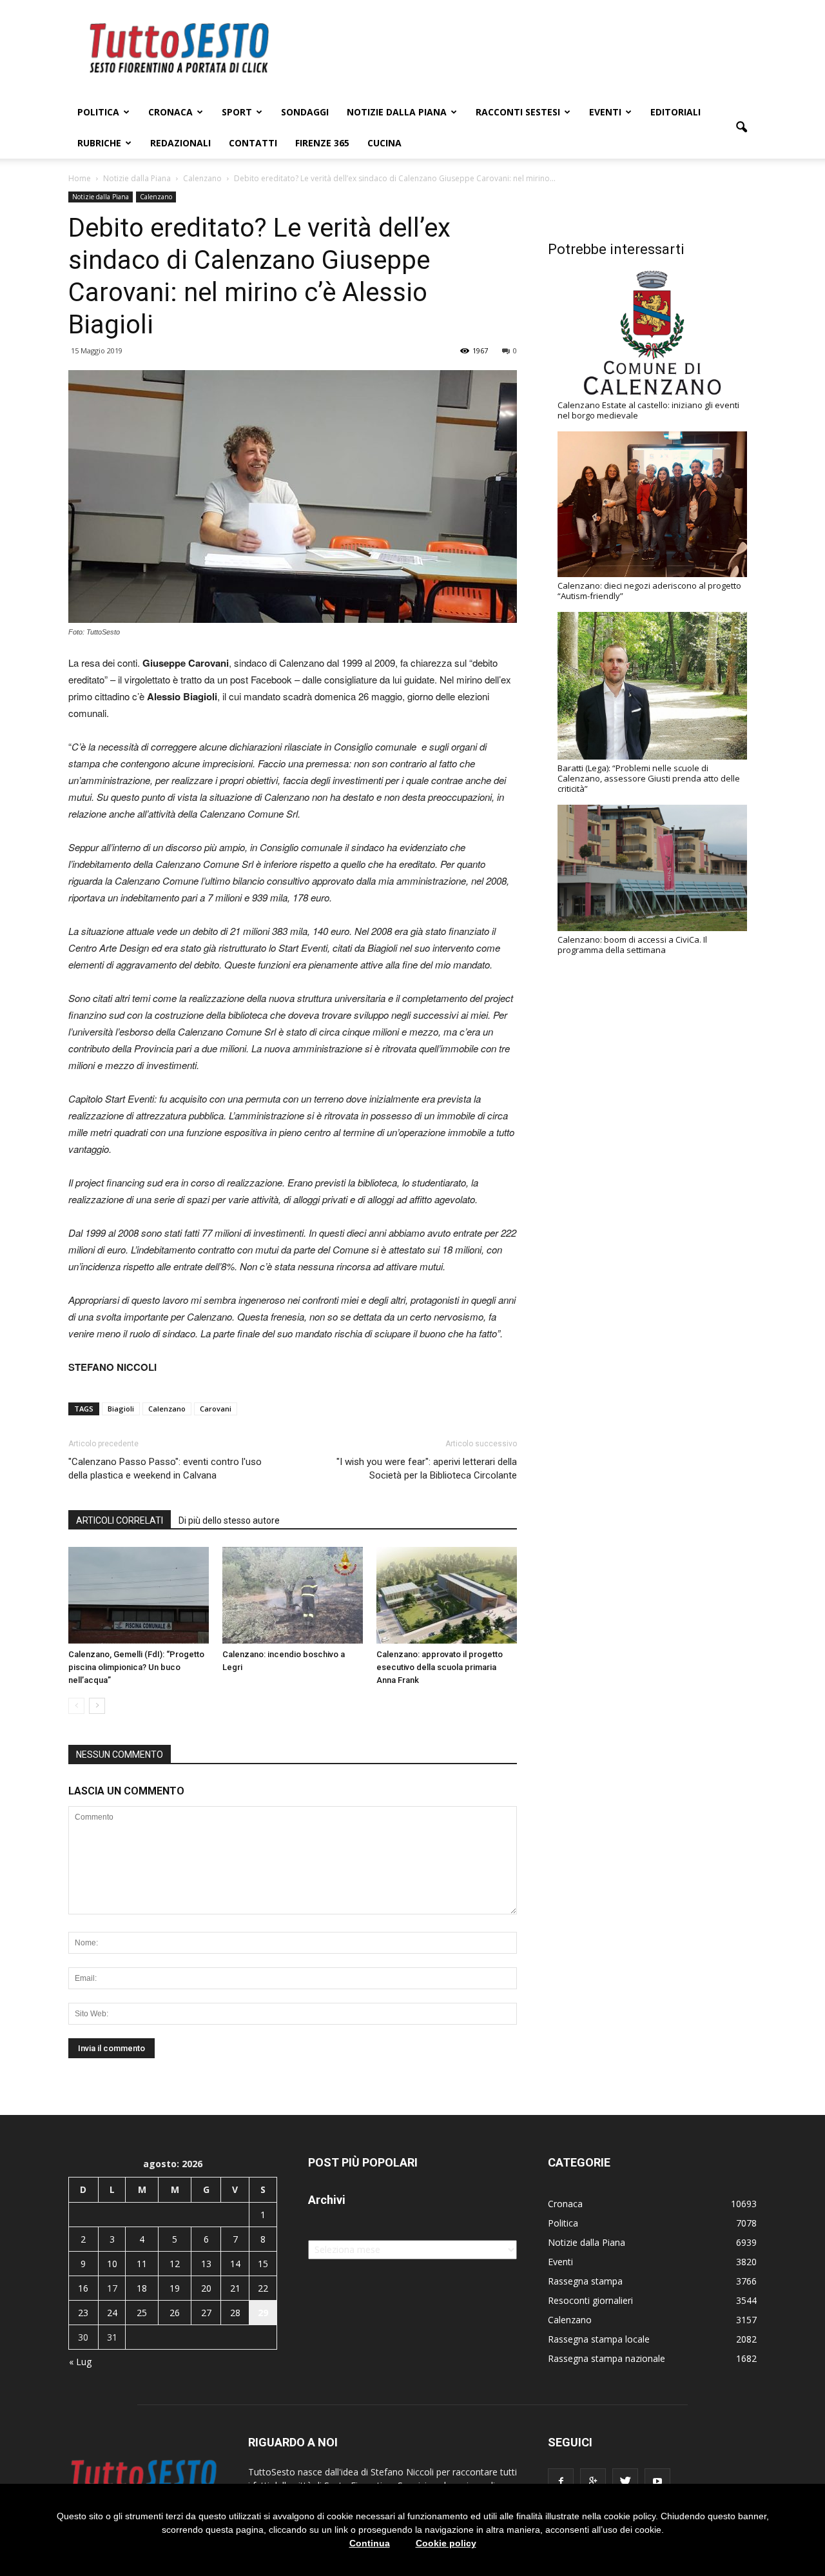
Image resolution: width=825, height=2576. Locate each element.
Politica (98, 112)
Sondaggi (305, 112)
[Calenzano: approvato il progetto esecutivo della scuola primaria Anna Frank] (447, 1595)
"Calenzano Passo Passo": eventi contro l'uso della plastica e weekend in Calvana (165, 1469)
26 (175, 2313)
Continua (370, 2543)
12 (175, 2264)
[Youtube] (657, 2481)
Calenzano (156, 197)
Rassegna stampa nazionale (607, 2358)
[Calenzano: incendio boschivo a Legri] (293, 1595)
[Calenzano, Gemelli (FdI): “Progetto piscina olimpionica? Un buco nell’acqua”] (139, 1595)
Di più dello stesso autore (229, 1520)
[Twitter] (625, 2481)
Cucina (384, 143)
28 (235, 2313)
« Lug (80, 2362)
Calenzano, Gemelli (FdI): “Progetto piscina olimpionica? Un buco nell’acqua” (136, 1667)
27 (206, 2313)
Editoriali (675, 112)
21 (235, 2288)
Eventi (605, 112)
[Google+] (593, 2481)
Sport (237, 112)
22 (263, 2288)
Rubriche (99, 143)
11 (142, 2264)
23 (83, 2313)
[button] (741, 128)
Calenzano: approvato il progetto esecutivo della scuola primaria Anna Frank (440, 1667)
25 (142, 2313)
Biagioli (121, 1409)
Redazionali (180, 143)
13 (206, 2264)
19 (175, 2288)
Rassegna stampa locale (599, 2339)
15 (263, 2264)
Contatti (253, 143)
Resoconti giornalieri (590, 2300)
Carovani (216, 1409)
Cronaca (170, 112)
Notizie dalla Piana (397, 112)
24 (112, 2313)
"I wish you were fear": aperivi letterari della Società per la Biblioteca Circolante (427, 1469)
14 (235, 2264)
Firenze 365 (322, 143)
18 (142, 2288)
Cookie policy (446, 2543)
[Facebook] (561, 2481)
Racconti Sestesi (518, 112)
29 (263, 2313)
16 (83, 2288)
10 (112, 2264)
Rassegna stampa (585, 2281)
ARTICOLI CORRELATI (120, 1520)
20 (206, 2288)
